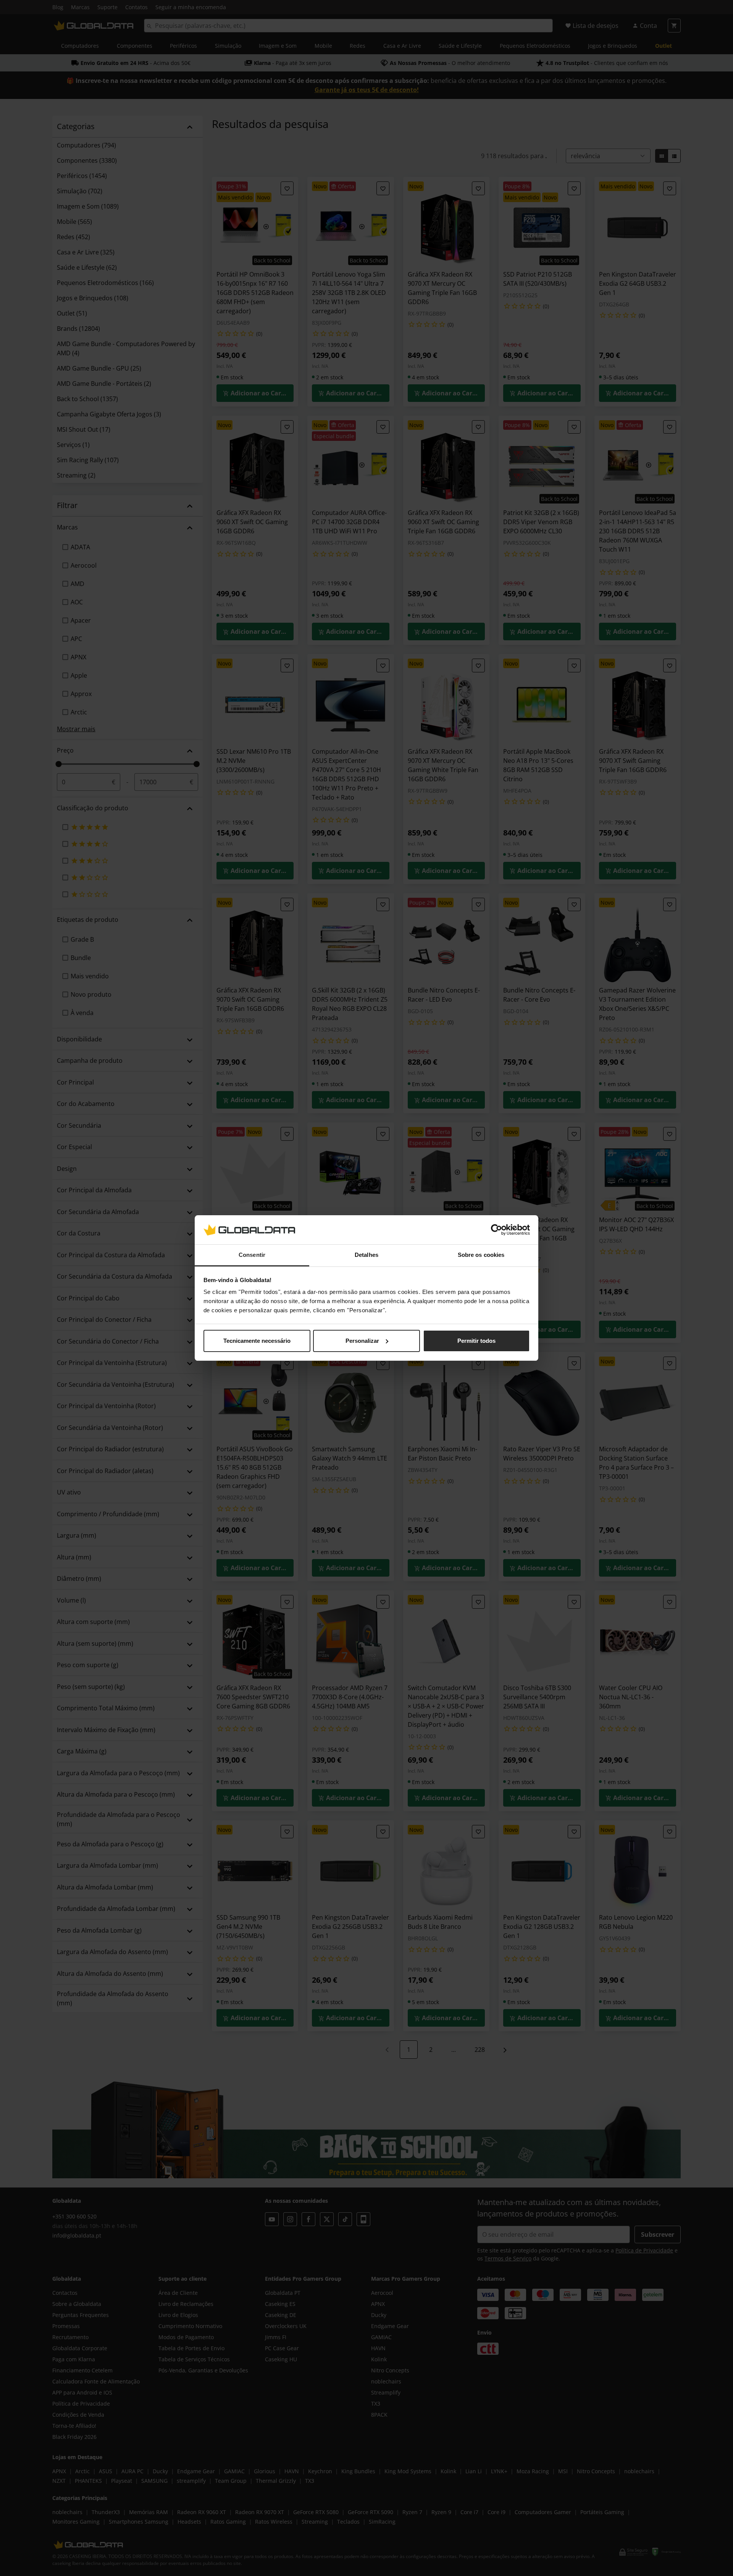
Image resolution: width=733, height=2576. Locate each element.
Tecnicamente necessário (257, 1341)
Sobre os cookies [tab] (481, 1255)
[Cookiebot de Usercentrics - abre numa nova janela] (496, 1230)
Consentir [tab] (252, 1255)
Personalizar (362, 1341)
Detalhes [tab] (366, 1255)
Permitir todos (476, 1341)
